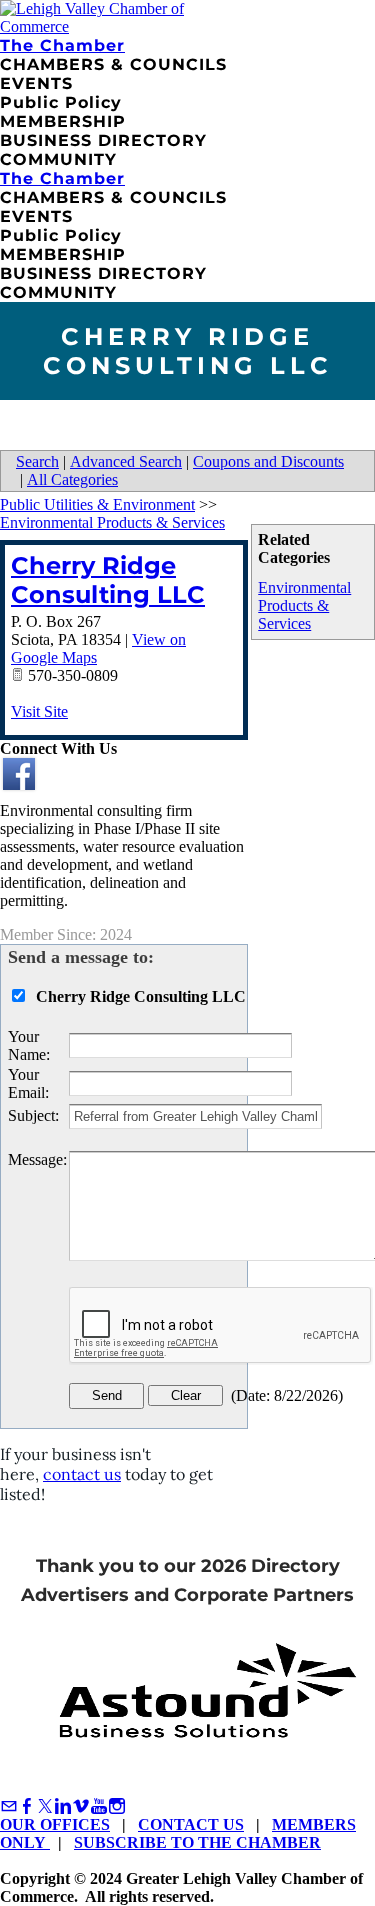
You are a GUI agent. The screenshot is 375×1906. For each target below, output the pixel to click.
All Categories (72, 479)
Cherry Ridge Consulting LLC (108, 580)
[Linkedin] (63, 1806)
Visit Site (39, 711)
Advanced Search (126, 461)
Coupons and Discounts (268, 461)
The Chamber (62, 45)
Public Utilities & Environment (97, 504)
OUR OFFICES (55, 1824)
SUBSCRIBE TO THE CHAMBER (197, 1842)
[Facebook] (27, 1806)
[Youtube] (99, 1806)
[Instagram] (117, 1806)
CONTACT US (191, 1824)
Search (37, 461)
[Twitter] (45, 1806)
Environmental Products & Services (304, 605)
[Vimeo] (81, 1806)
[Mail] (9, 1806)
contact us (82, 1474)
